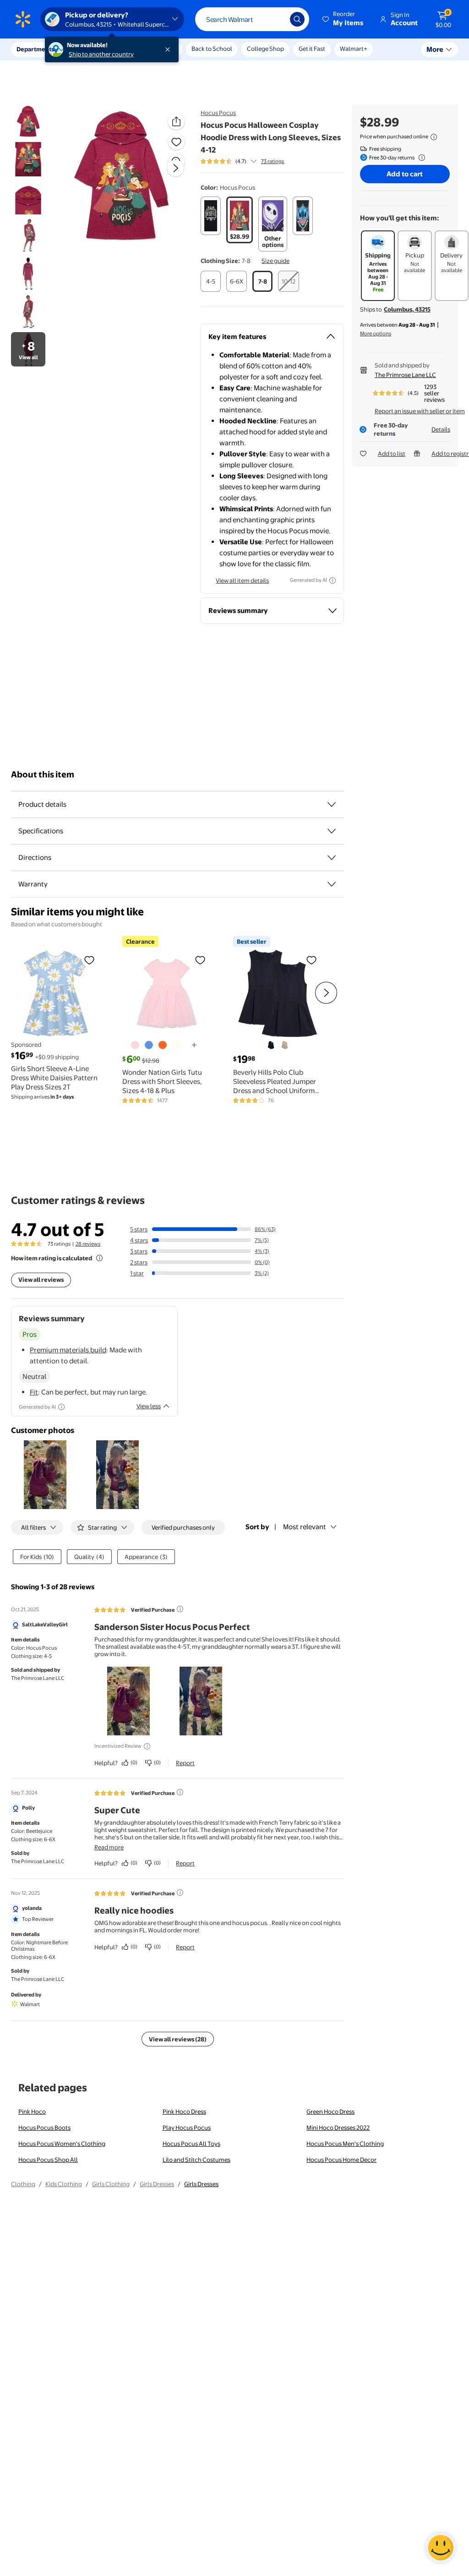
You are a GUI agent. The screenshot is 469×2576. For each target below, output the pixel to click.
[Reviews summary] (254, 161)
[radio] (211, 216)
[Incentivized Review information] (147, 1746)
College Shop (265, 49)
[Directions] (332, 858)
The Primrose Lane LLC (405, 375)
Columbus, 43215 (407, 309)
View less (149, 1406)
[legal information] (434, 137)
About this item (43, 774)
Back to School (212, 49)
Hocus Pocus (218, 113)
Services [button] (92, 49)
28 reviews (88, 1244)
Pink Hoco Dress (184, 2111)
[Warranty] (332, 884)
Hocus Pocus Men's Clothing (345, 2144)
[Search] (297, 19)
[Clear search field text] (276, 19)
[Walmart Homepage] (23, 19)
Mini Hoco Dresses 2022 (338, 2128)
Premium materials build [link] (68, 1350)
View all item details (242, 580)
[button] (344, 19)
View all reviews (41, 1280)
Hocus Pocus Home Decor (341, 2160)
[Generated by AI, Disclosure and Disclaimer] (333, 580)
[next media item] (175, 168)
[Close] (169, 49)
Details (441, 429)
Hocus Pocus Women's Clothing (62, 2144)
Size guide (275, 261)
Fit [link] (34, 1392)
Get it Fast (312, 49)
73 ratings (273, 161)
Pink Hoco (32, 2111)
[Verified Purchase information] (180, 1609)
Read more (109, 1847)
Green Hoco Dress (330, 2111)
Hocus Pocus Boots (44, 2128)
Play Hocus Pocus (187, 2128)
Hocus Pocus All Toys (191, 2144)
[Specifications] (332, 831)
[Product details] (332, 804)
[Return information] (420, 158)
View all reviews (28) (178, 2039)
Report (185, 1763)
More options (376, 334)
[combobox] (252, 19)
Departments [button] (35, 49)
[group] (242, 161)
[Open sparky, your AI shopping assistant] (441, 2548)
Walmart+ (354, 49)
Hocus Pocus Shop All (48, 2160)
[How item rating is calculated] (99, 1258)
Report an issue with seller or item (420, 411)
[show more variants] (194, 1045)
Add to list (392, 454)
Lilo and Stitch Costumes (196, 2160)
